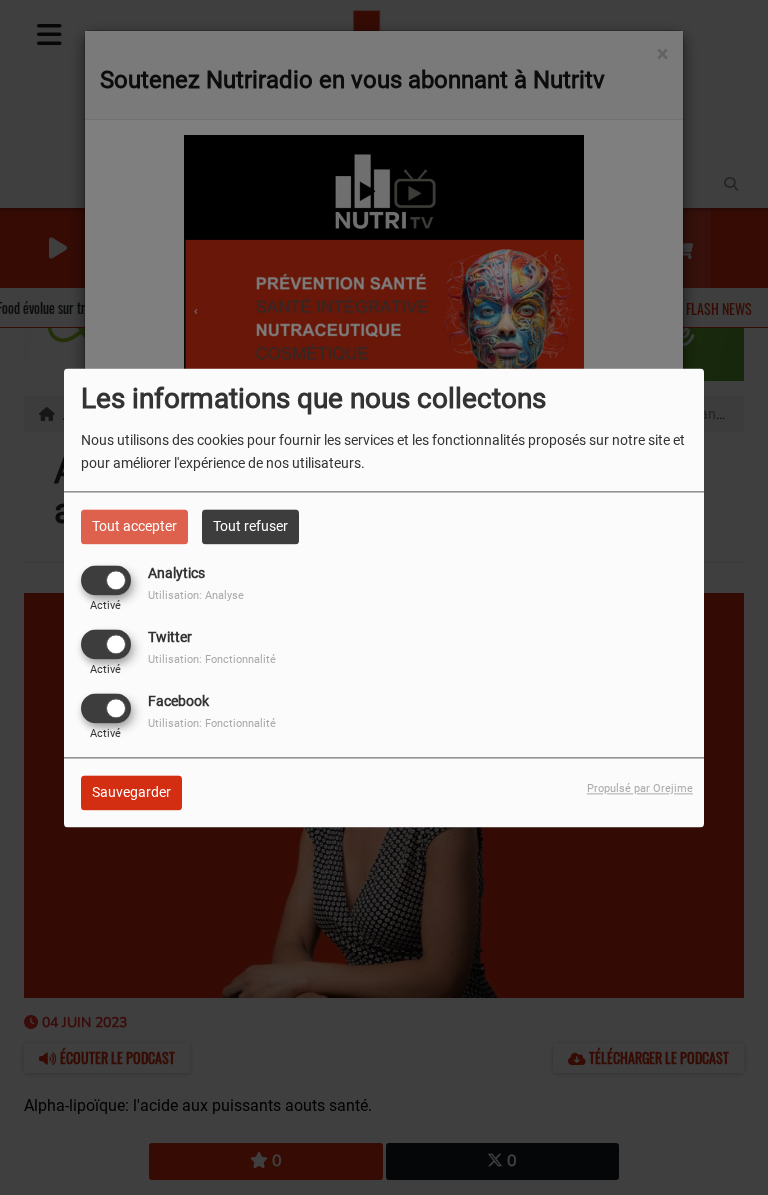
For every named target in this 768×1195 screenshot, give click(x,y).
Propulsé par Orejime (640, 788)
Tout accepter (134, 526)
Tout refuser (250, 526)
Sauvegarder (131, 792)
